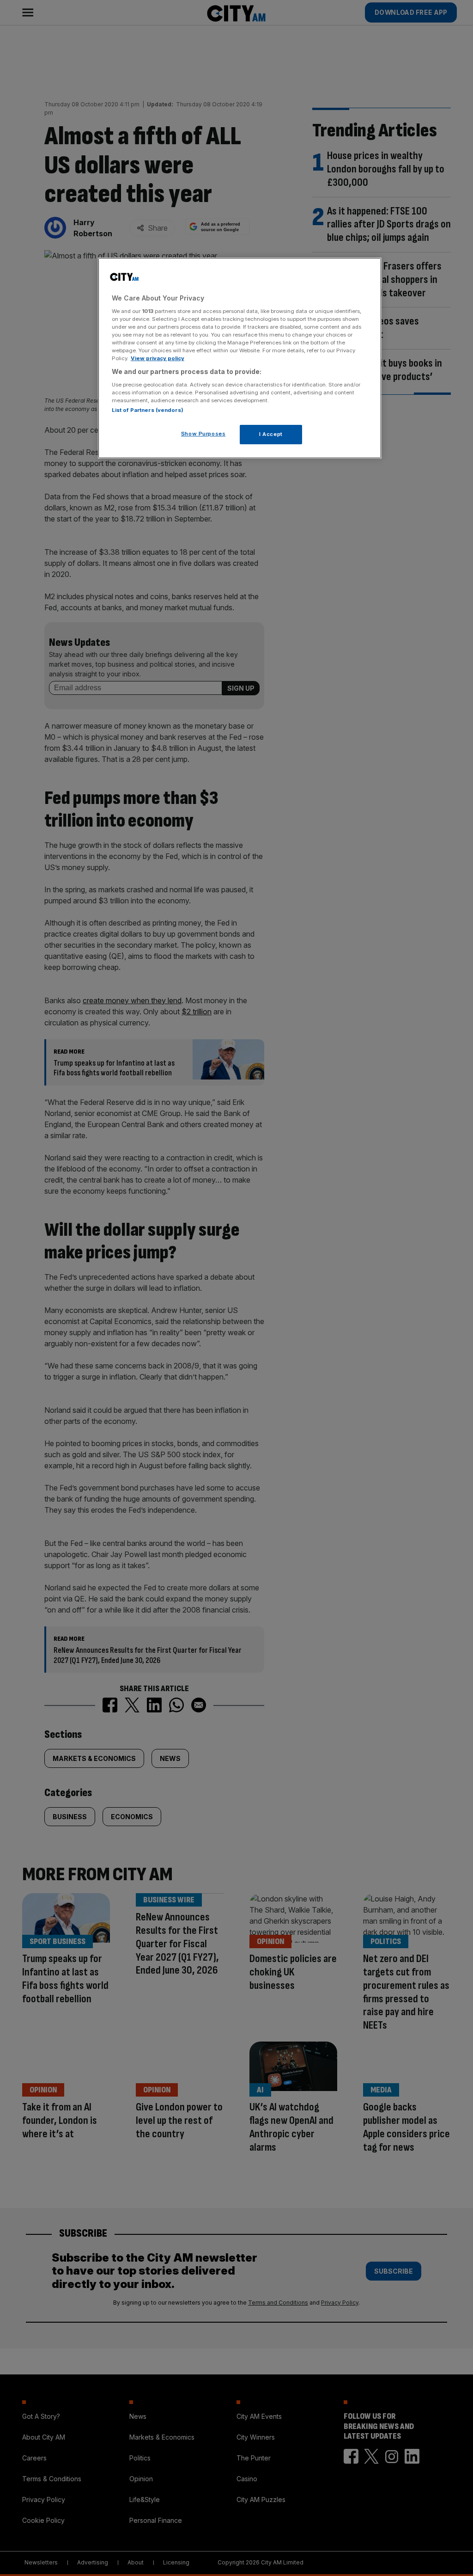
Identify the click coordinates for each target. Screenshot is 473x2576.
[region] (240, 358)
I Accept (271, 434)
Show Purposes (203, 434)
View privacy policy (158, 358)
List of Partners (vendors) (148, 410)
